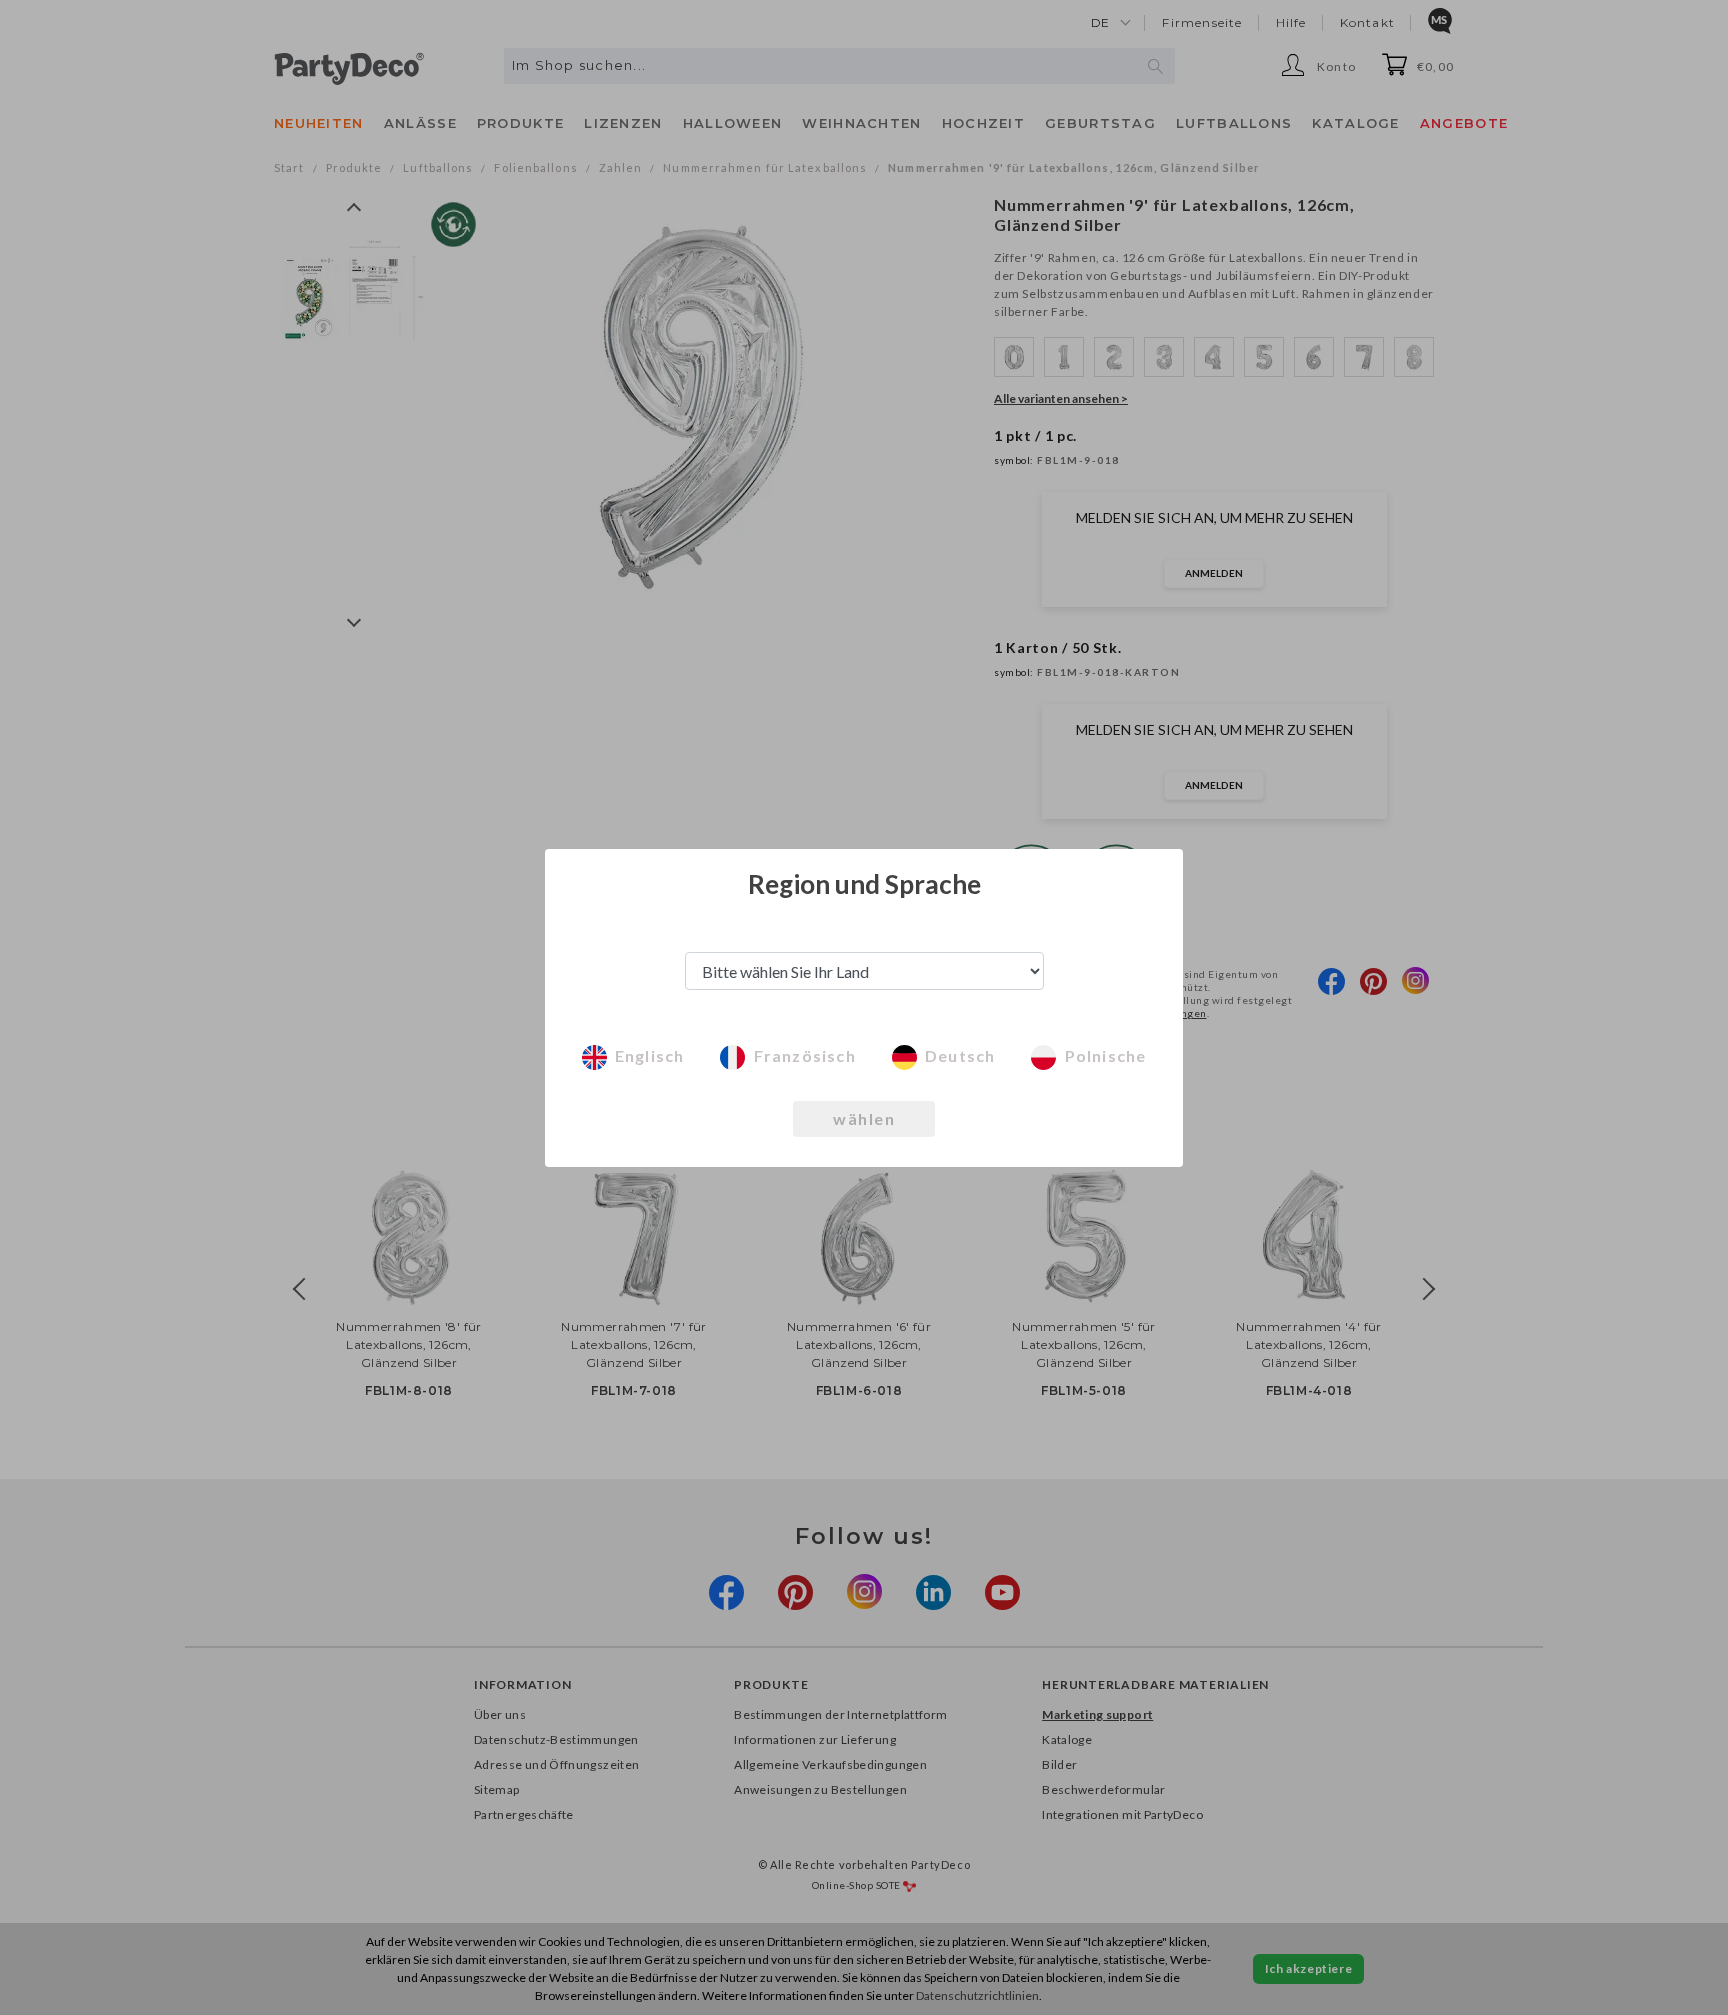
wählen (864, 1118)
